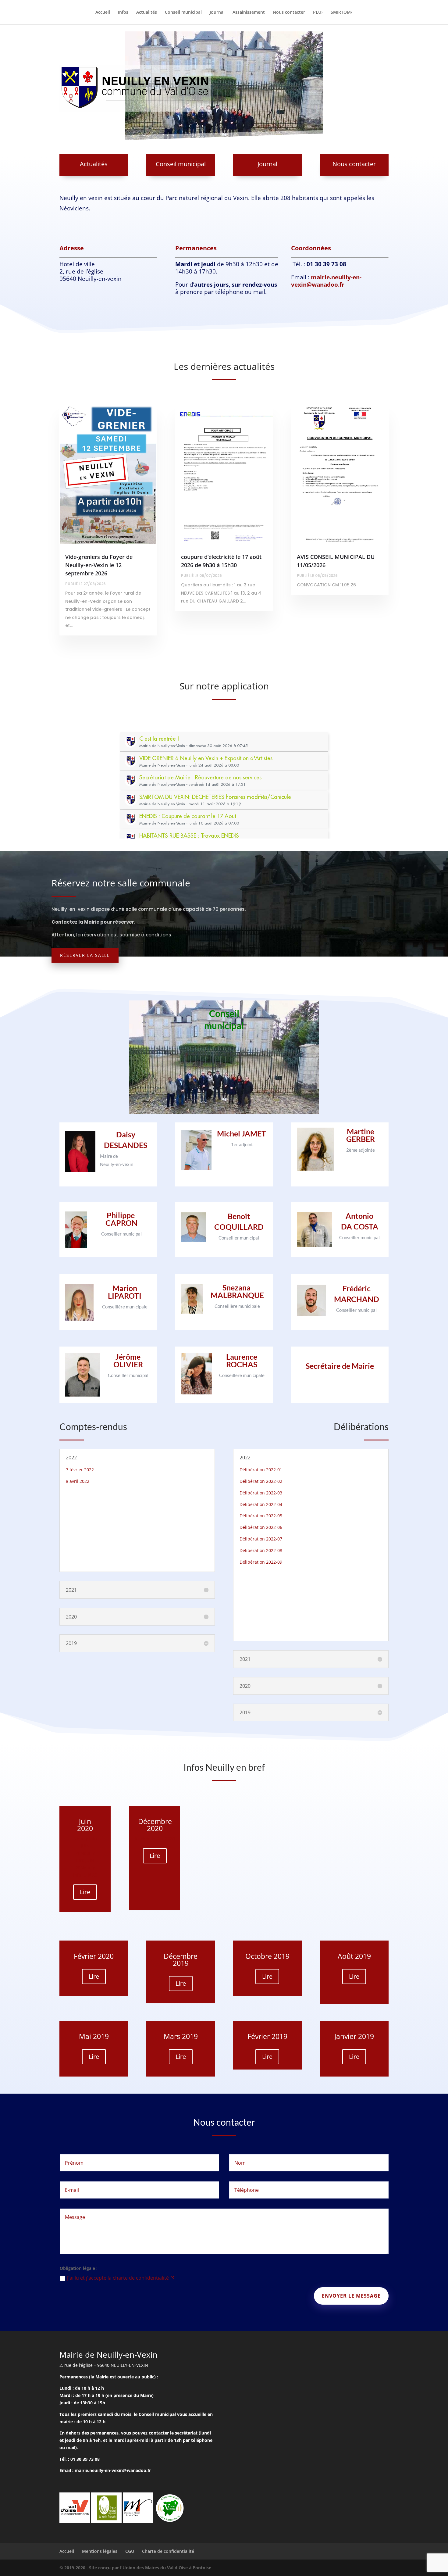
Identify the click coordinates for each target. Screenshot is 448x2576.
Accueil (103, 13)
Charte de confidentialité (168, 2551)
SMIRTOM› (341, 13)
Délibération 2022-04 (261, 1504)
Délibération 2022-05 (261, 1516)
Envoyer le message (351, 2296)
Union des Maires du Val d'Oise (155, 2568)
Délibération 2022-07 (261, 1539)
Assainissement (249, 13)
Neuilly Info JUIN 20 (85, 1846)
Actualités (147, 13)
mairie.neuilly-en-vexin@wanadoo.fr (326, 281)
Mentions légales (100, 2551)
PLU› (318, 13)
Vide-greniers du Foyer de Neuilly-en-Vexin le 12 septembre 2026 (99, 565)
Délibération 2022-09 (261, 1562)
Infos (123, 13)
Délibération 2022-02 (261, 1481)
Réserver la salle (85, 955)
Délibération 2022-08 (261, 1550)
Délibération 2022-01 (261, 1470)
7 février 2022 (80, 1470)
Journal (217, 13)
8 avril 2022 (78, 1481)
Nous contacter (289, 13)
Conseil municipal (183, 13)
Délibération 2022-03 (261, 1493)
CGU (130, 2551)
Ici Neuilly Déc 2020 (155, 1839)
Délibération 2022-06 (261, 1527)
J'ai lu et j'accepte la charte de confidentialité (119, 2278)
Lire (85, 1892)
